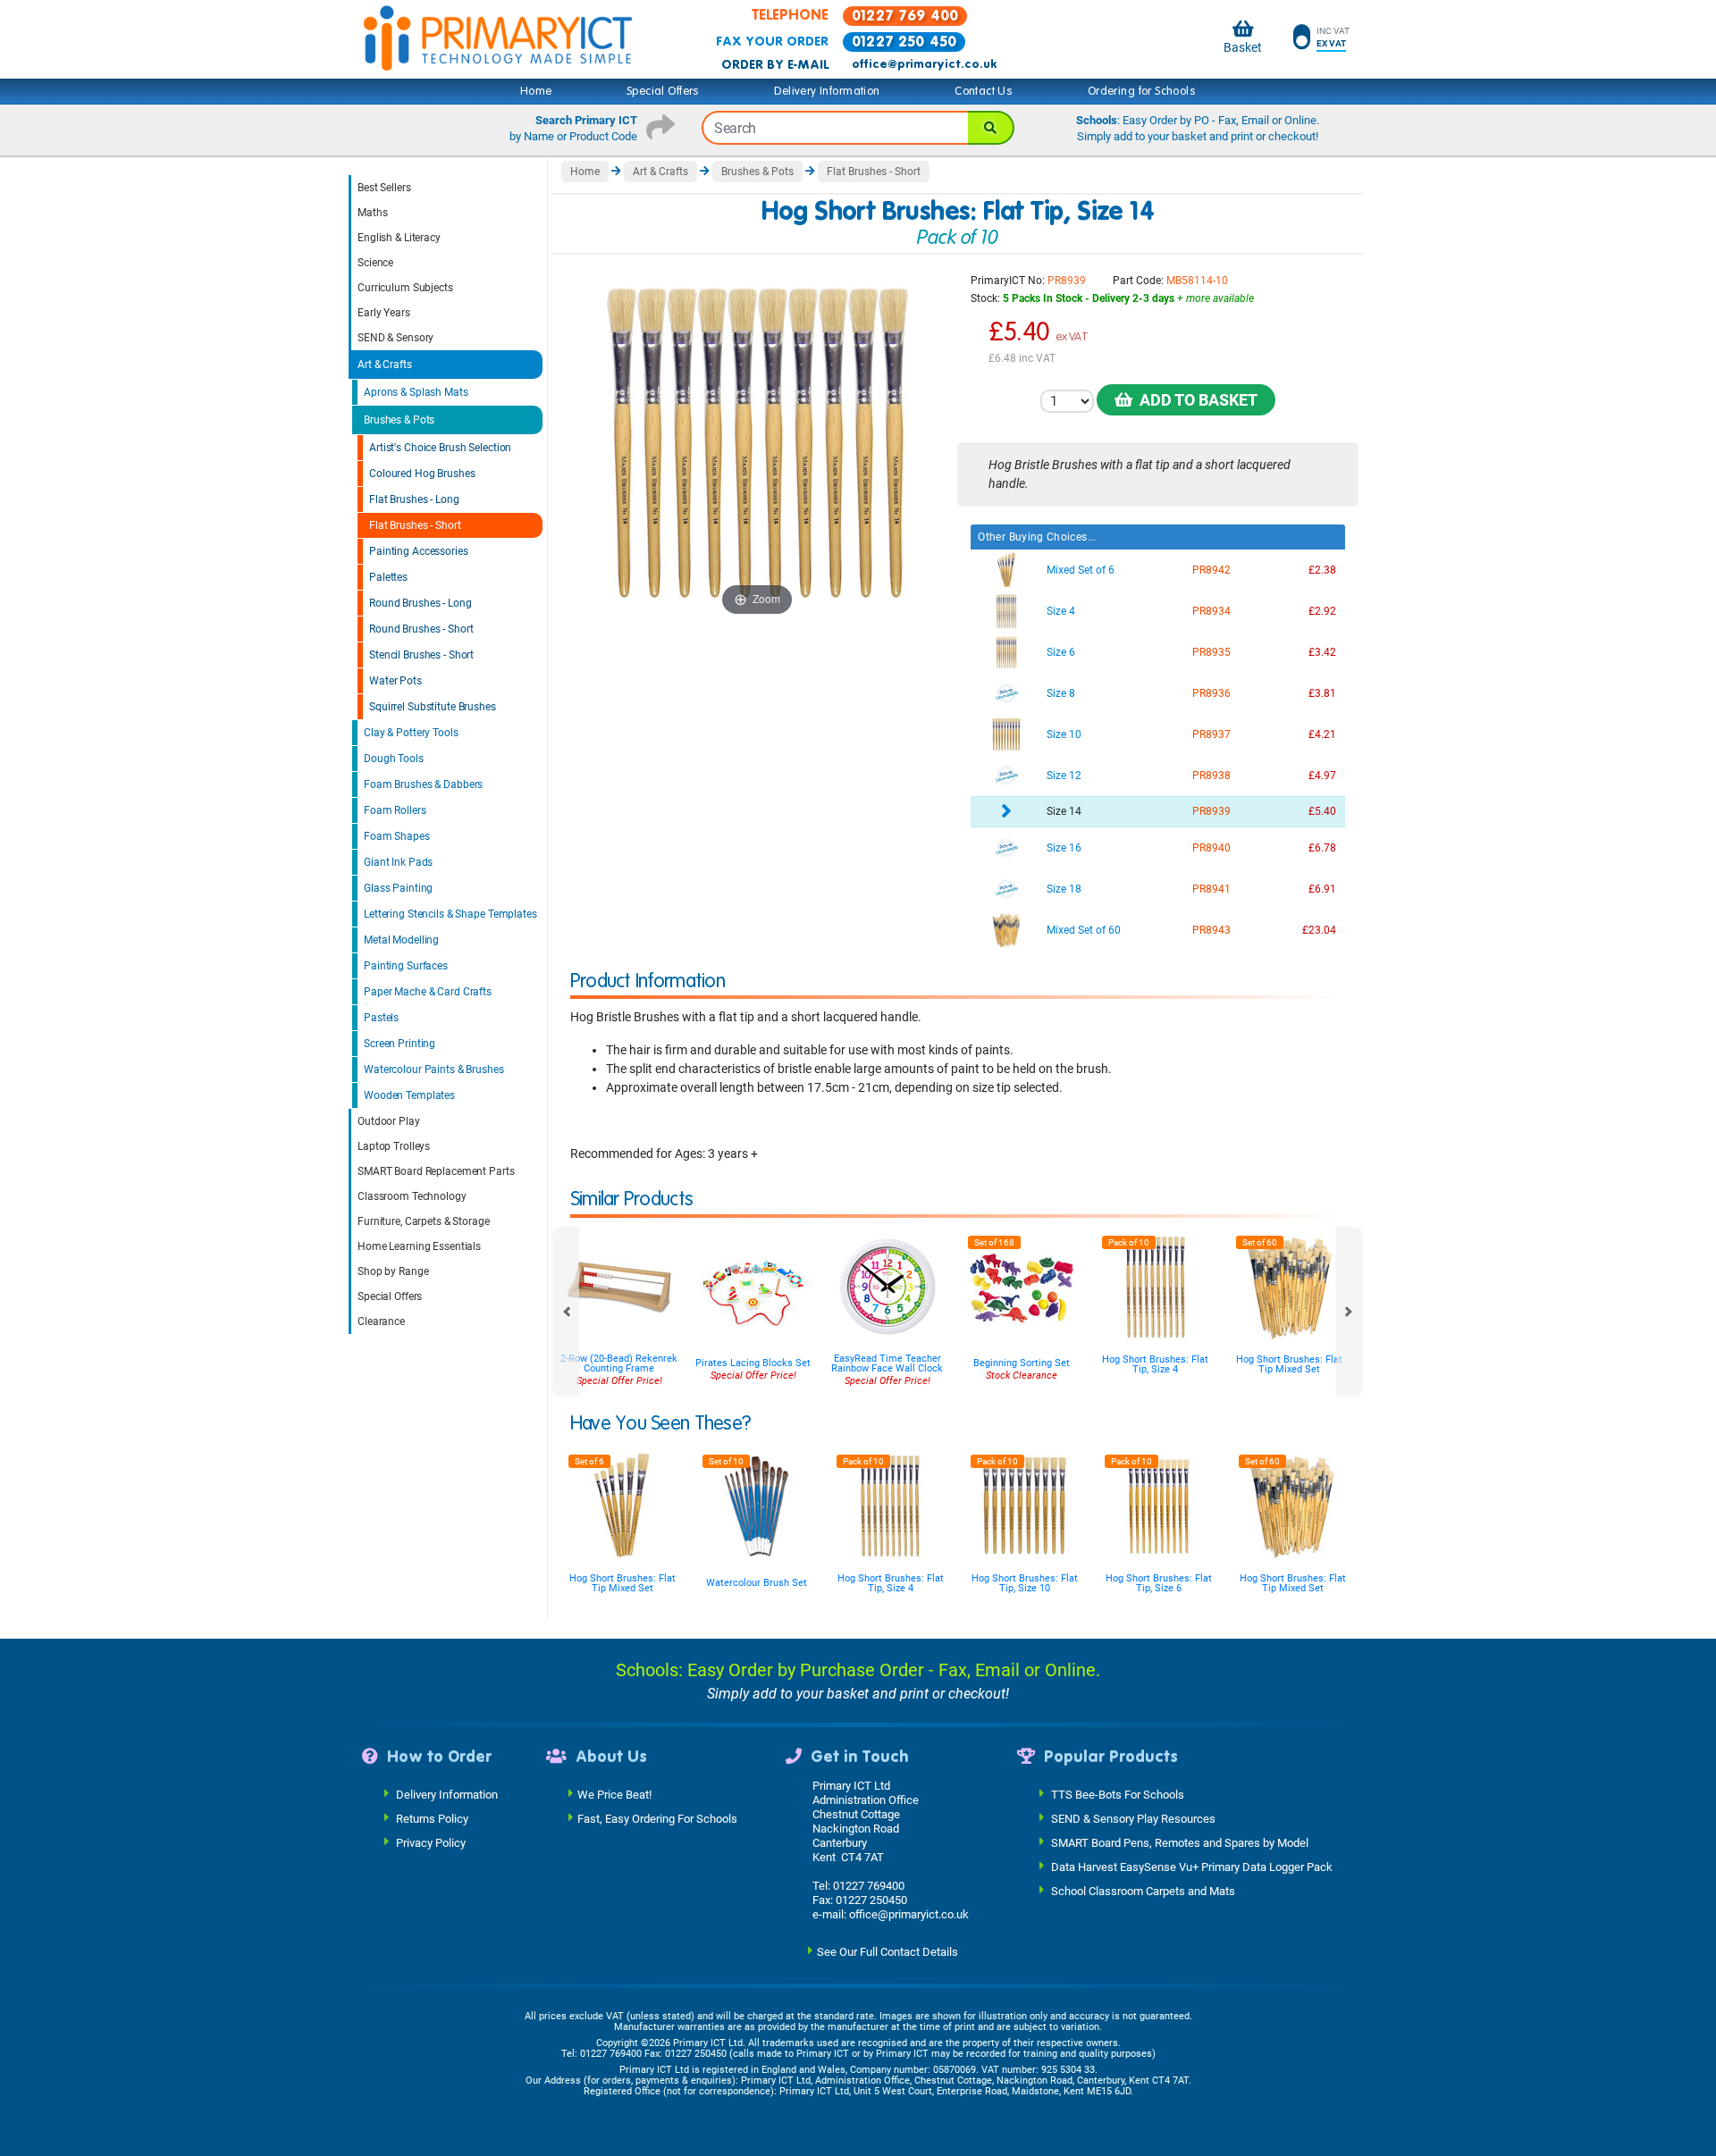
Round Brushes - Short (421, 629)
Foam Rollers (395, 810)
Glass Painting (398, 888)
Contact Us (984, 91)
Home (536, 91)
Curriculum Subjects (405, 288)
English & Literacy (399, 238)
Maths (372, 213)
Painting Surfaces (406, 966)
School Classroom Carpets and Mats (1143, 1891)
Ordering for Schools (1142, 91)
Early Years (384, 313)
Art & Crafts (385, 365)
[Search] (991, 128)
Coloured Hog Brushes (422, 474)
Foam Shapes (397, 836)
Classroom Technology (412, 1196)
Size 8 (1061, 693)
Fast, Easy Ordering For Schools (657, 1819)
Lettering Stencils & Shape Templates (450, 914)
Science (375, 263)
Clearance (381, 1321)
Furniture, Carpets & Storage (424, 1221)
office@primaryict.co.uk (924, 64)
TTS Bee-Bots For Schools (1118, 1795)
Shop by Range (393, 1271)
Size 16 (1064, 848)
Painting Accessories (419, 551)
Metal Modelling (401, 940)
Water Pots (395, 681)
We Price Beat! (614, 1795)
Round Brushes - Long (421, 603)
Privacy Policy (431, 1843)
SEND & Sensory (395, 338)
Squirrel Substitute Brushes (433, 707)
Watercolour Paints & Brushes (434, 1070)
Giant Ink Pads (398, 862)
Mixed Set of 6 (1081, 570)
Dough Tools (394, 759)
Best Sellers (384, 188)
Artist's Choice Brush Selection (440, 448)
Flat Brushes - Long (414, 499)
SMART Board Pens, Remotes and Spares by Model (1180, 1843)
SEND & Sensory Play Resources (1133, 1819)
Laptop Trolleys (394, 1146)
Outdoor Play (389, 1121)
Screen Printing (400, 1044)
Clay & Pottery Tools (411, 733)
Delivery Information (827, 91)
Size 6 (1061, 652)
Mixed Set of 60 (1084, 930)
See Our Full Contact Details (887, 1952)
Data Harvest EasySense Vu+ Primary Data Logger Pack (1192, 1867)
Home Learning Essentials (419, 1246)
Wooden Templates (409, 1095)
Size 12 (1064, 776)
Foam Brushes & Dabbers (423, 784)
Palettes (388, 577)
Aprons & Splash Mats (416, 392)
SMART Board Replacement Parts (436, 1171)
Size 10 (1064, 734)
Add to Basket (1195, 400)
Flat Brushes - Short (415, 525)
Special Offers (663, 91)
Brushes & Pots (399, 420)
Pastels (381, 1018)
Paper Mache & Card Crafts (428, 992)
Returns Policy (432, 1819)
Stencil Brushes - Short (421, 655)
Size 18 (1064, 889)
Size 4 (1061, 611)
